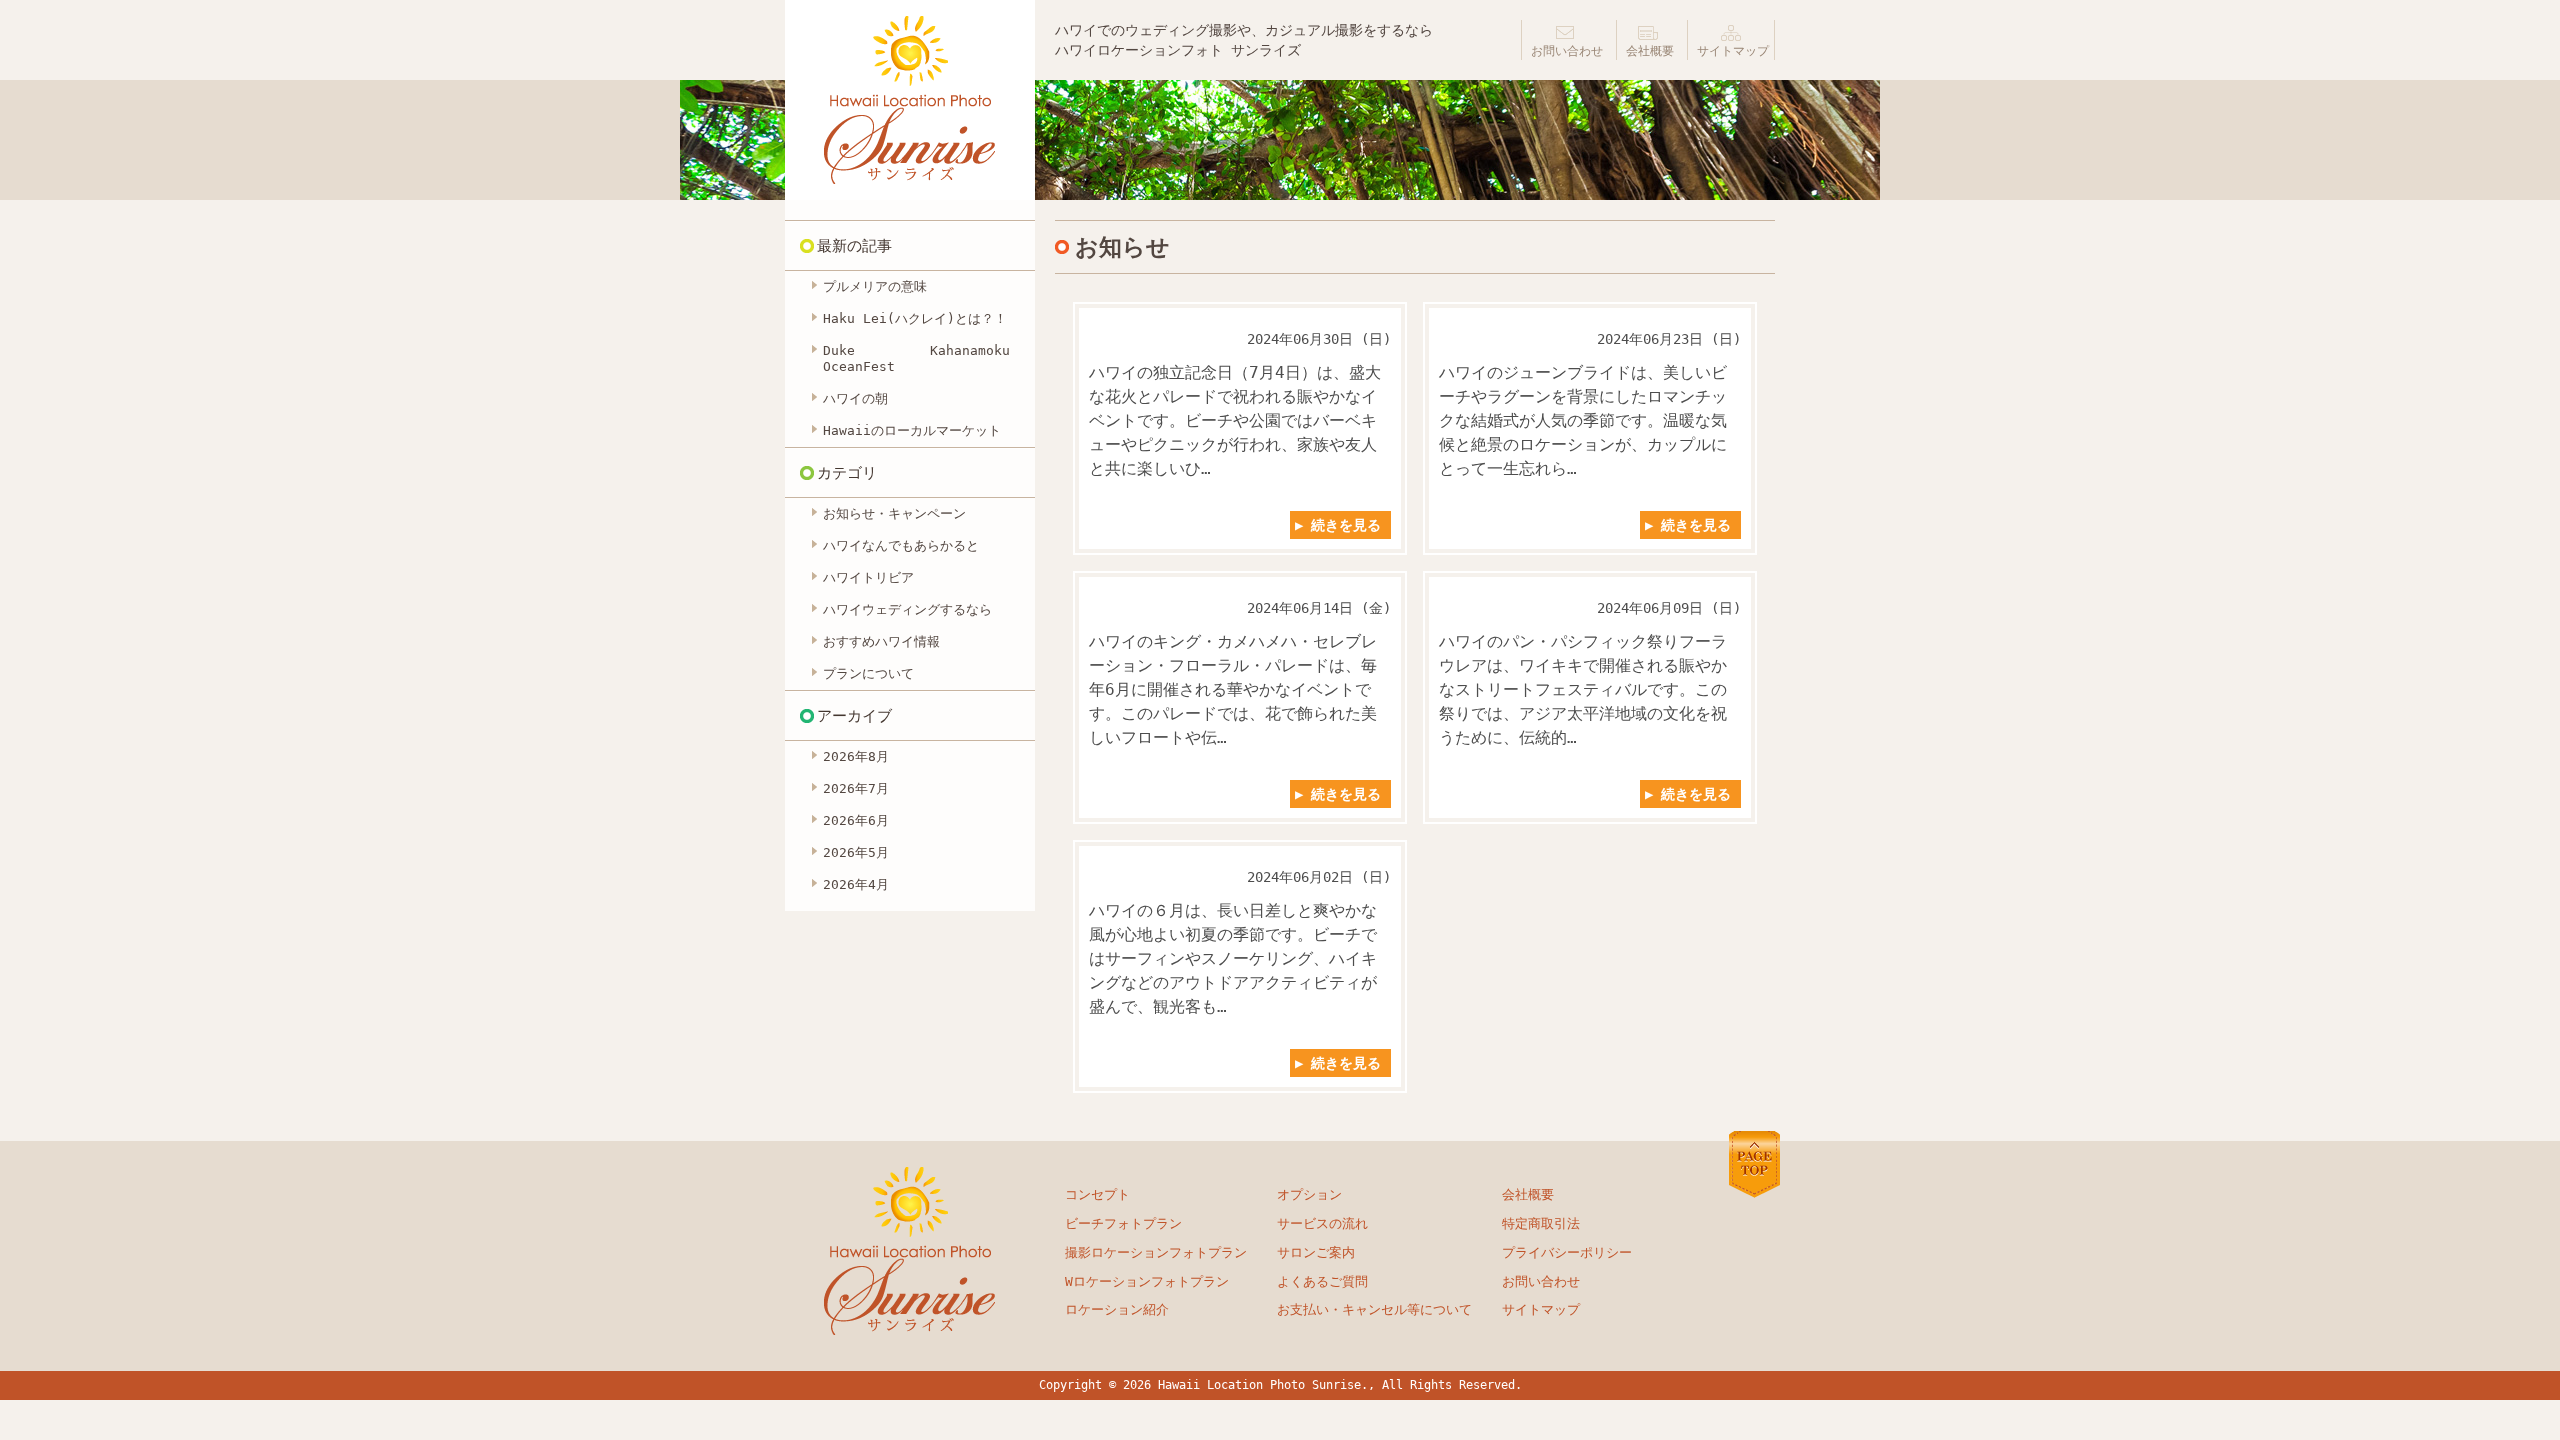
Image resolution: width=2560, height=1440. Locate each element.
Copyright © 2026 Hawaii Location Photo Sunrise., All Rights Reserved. (1280, 1385)
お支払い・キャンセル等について (1374, 1309)
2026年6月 (856, 820)
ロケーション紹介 (1117, 1309)
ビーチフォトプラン (1123, 1223)
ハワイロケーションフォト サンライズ (910, 100)
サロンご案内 (1316, 1252)
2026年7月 (856, 788)
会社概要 (1650, 51)
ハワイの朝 (855, 398)
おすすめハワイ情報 (881, 641)
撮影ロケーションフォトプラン (1156, 1252)
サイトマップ (1733, 51)
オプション (1309, 1194)
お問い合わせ (1567, 51)
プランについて (868, 673)
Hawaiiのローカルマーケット (912, 430)
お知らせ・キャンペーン (894, 513)
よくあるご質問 (1322, 1281)
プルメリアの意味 (875, 286)
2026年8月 (856, 756)
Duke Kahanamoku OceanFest (916, 358)
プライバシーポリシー (1567, 1252)
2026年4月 (856, 884)
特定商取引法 (1541, 1223)
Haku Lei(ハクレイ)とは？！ (915, 318)
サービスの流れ (1322, 1223)
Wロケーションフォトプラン (1147, 1281)
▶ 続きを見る (1338, 525)
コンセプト (1097, 1194)
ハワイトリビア (868, 577)
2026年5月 (856, 852)
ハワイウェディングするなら (907, 609)
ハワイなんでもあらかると (901, 545)
